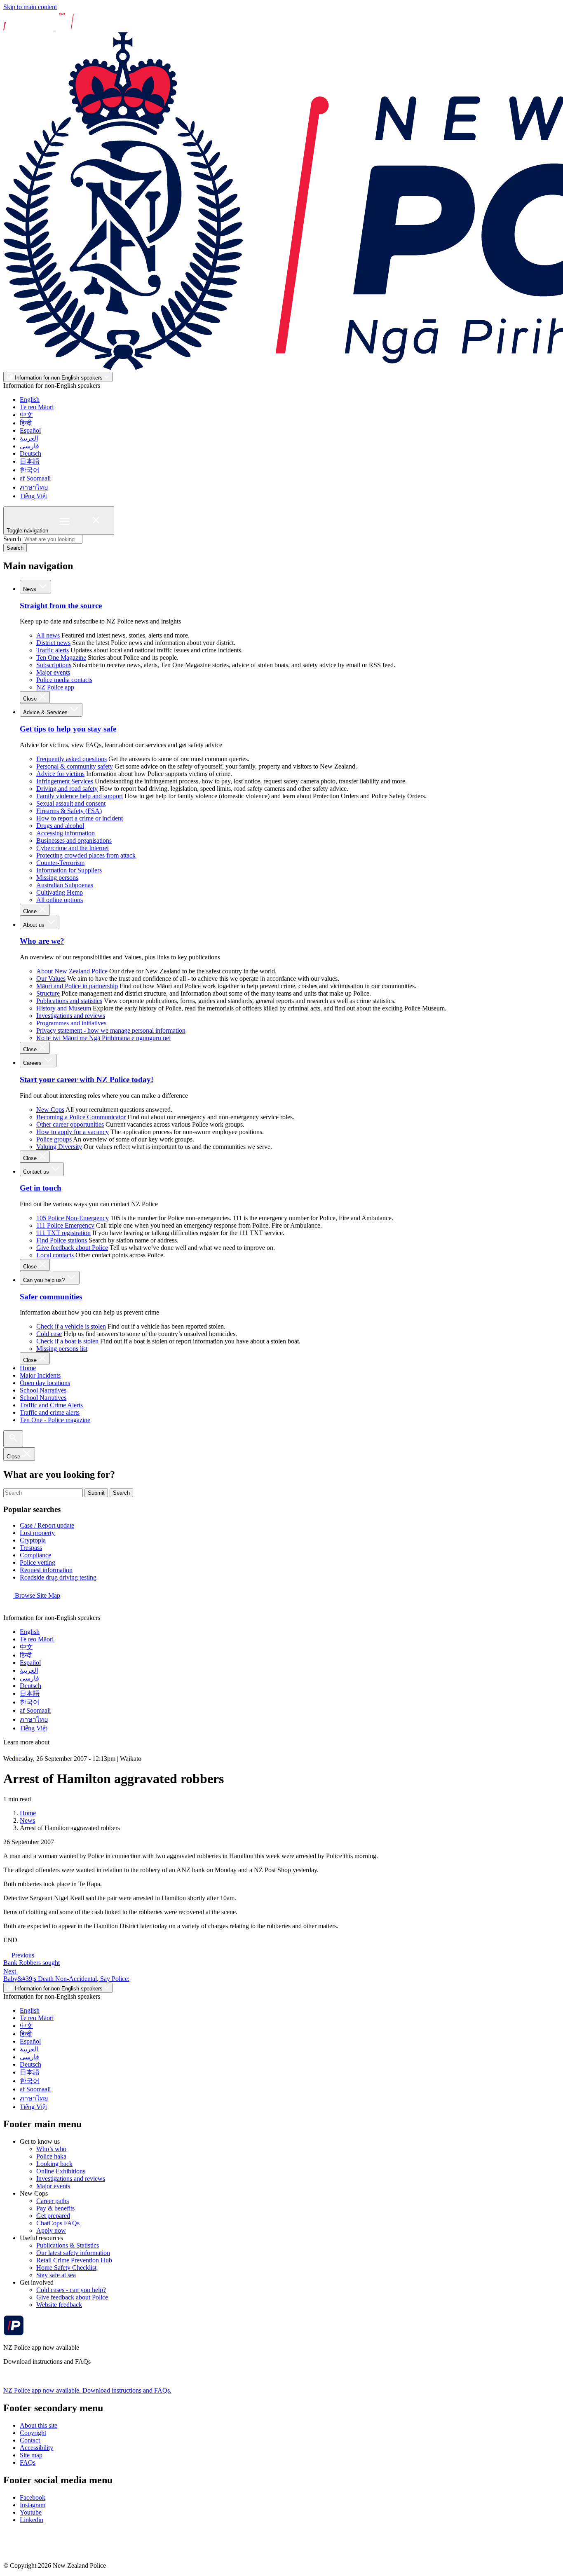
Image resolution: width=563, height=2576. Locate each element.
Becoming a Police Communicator (81, 1117)
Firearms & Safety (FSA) (69, 811)
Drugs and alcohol (60, 826)
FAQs (28, 2462)
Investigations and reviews (71, 1016)
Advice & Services (46, 712)
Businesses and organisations (74, 840)
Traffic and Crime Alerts (51, 1405)
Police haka (51, 2156)
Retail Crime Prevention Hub (74, 2260)
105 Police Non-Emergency (73, 1218)
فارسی (29, 446)
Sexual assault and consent (71, 803)
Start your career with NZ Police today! (87, 1079)
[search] (13, 1439)
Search (12, 539)
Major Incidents (40, 1375)
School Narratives (43, 1390)
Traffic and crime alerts (50, 1412)
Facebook (33, 2497)
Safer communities (51, 1297)
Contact (30, 2440)
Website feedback (59, 2305)
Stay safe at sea (56, 2275)
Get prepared (53, 2216)
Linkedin (32, 2520)
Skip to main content (30, 7)
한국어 (30, 470)
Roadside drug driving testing (58, 1577)
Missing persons (57, 878)
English (30, 400)
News (30, 589)
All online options (60, 900)
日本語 (30, 461)
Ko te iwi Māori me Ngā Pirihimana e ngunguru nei (103, 1038)
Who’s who (51, 2149)
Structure (48, 993)
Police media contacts (64, 680)
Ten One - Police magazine (55, 1420)
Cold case (49, 1334)
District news (53, 643)
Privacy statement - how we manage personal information (111, 1030)
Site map (31, 2455)
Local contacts (55, 1255)
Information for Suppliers (69, 870)
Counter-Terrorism (60, 863)
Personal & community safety (75, 766)
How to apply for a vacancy (73, 1132)
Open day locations (45, 1383)
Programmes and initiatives (71, 1023)
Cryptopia (33, 1540)
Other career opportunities (70, 1124)
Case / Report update (47, 1525)
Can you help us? (45, 1280)
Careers (33, 1063)
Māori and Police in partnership (77, 986)
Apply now (51, 2230)
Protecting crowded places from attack (86, 855)
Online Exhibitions (61, 2171)
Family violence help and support (80, 796)
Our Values (51, 979)
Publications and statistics (69, 1001)
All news (48, 635)
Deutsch (30, 454)
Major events (53, 672)
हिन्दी (26, 423)
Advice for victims (60, 774)
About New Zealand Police (72, 971)
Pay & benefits (55, 2208)
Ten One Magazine (61, 657)
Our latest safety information (73, 2253)
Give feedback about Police (72, 1248)
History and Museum (64, 1008)
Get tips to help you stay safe (68, 729)
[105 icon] (28, 1751)
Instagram (33, 2505)
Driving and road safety (67, 789)
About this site (39, 2425)
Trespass (31, 1548)
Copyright (33, 2433)
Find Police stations (62, 1240)
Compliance (35, 1555)
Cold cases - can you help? (71, 2290)
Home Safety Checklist (66, 2268)
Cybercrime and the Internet (73, 848)
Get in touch (41, 1188)
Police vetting (38, 1562)
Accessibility (36, 2448)
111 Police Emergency (65, 1225)
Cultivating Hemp (60, 892)
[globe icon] (10, 1610)
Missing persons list (62, 1349)
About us (35, 925)
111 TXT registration (63, 1233)
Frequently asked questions (72, 759)
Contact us (37, 1172)
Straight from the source (61, 606)
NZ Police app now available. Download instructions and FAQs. (87, 2390)
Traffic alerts (53, 650)
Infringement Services (65, 781)
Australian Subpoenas (65, 885)
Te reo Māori (37, 407)
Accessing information (66, 833)
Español (30, 430)
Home (28, 1368)
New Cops (50, 1110)
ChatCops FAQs (58, 2223)
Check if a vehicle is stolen (71, 1326)
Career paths (53, 2201)
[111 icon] (11, 1751)
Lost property (37, 1533)
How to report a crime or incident (80, 818)
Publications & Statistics (68, 2245)
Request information (46, 1570)
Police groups (54, 1139)
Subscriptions (54, 665)
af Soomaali (35, 478)
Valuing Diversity (59, 1147)
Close (31, 699)
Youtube (31, 2512)
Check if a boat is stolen (67, 1341)
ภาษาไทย (34, 487)
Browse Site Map (37, 1595)
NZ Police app (55, 687)
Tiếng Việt (33, 496)
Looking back (54, 2164)
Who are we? (42, 941)
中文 (26, 415)
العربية (29, 438)
